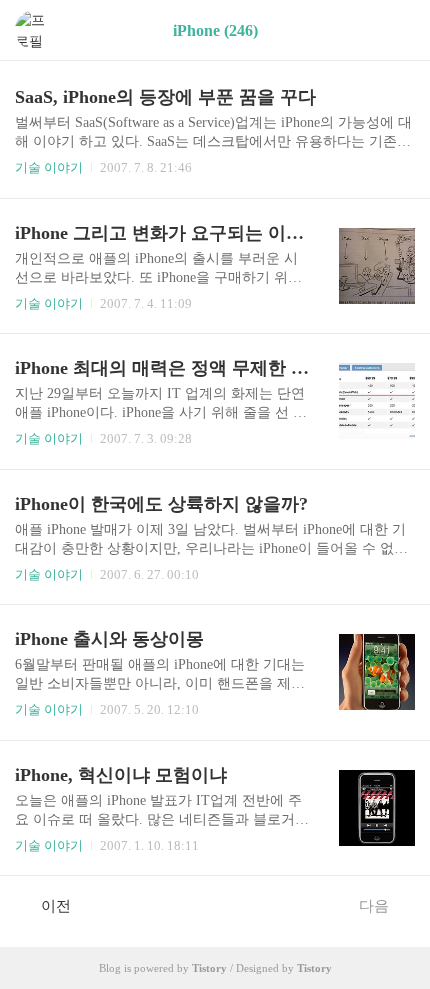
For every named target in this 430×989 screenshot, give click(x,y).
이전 (56, 906)
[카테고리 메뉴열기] (395, 30)
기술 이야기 (49, 167)
